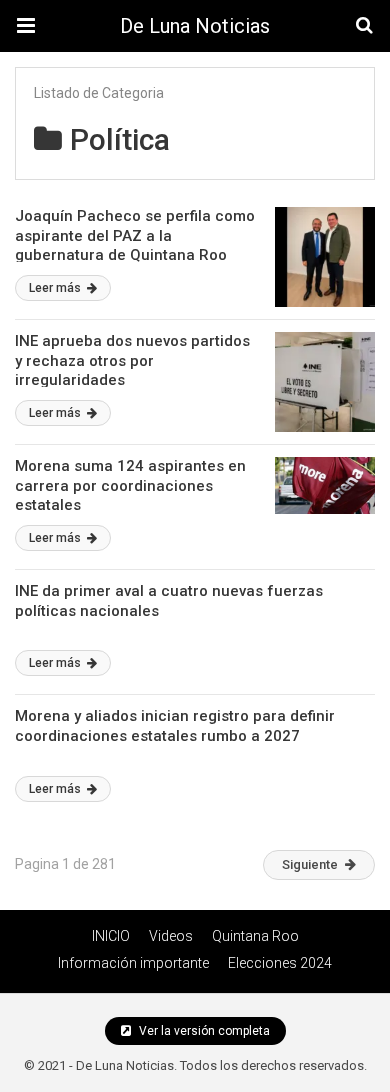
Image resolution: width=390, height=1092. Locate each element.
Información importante (133, 963)
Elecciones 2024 (280, 963)
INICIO (111, 936)
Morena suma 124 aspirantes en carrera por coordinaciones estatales (130, 485)
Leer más (56, 288)
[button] (26, 26)
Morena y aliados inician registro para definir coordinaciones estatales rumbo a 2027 (175, 726)
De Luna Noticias (195, 26)
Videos (171, 936)
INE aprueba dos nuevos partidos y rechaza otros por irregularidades (132, 360)
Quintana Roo (255, 936)
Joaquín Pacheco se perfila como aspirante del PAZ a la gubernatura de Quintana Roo (135, 235)
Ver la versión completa (203, 1031)
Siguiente (310, 864)
